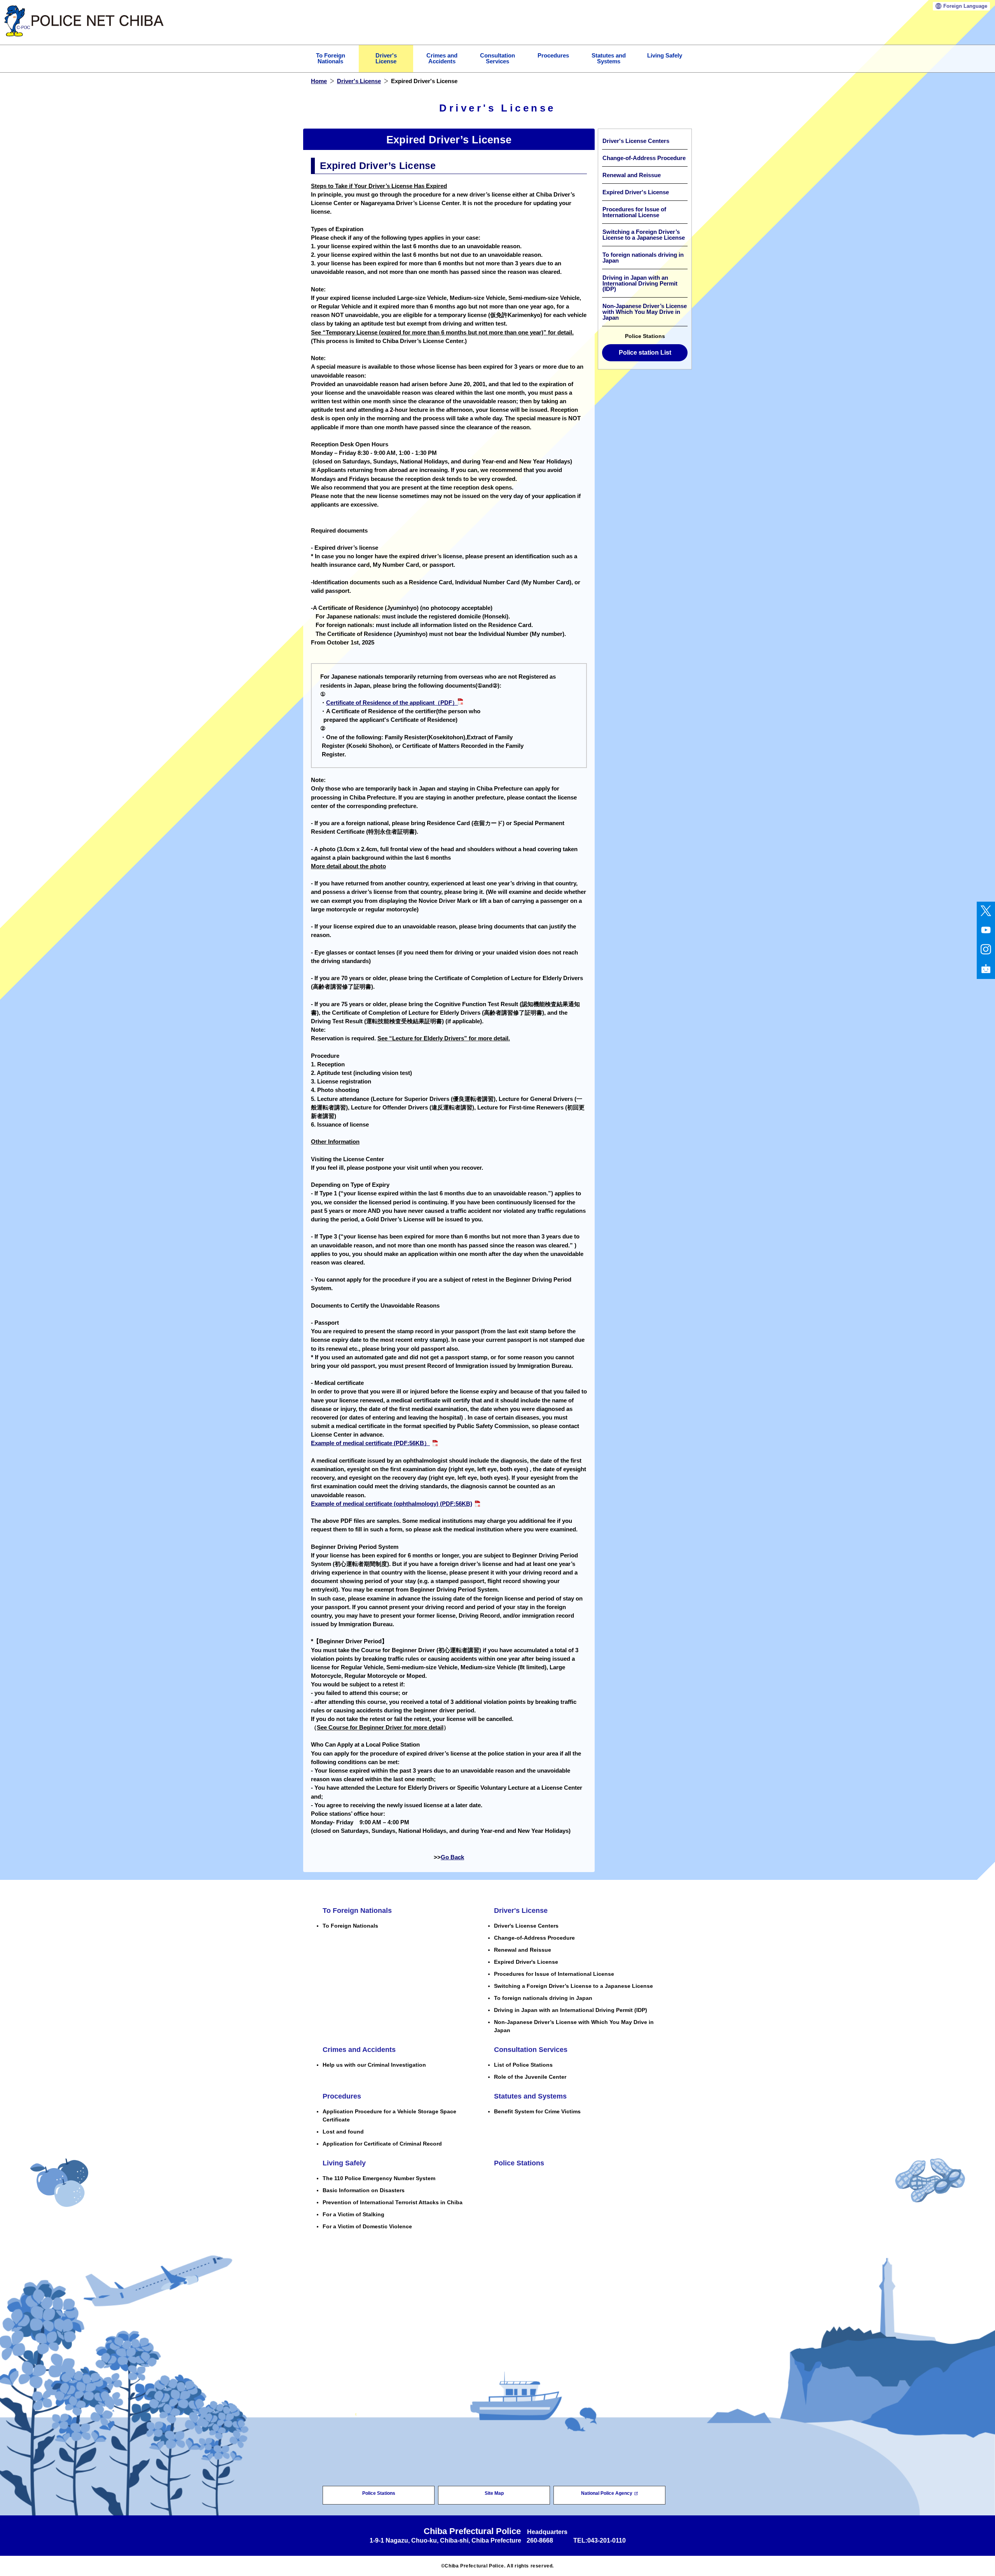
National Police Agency (607, 2493)
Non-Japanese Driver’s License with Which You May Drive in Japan (645, 312)
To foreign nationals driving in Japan (643, 258)
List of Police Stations (523, 2065)
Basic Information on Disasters (364, 2190)
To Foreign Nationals (357, 1911)
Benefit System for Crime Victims (537, 2111)
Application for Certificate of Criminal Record (382, 2144)
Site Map (494, 2493)
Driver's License (359, 81)
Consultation (497, 58)
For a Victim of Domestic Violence (367, 2226)
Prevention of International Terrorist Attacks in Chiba (393, 2202)
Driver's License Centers (636, 141)
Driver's (386, 58)
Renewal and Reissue (632, 175)
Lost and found (343, 2132)
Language (965, 6)
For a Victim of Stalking (353, 2214)
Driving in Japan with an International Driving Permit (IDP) (640, 284)
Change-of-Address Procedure (644, 158)
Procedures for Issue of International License (634, 212)
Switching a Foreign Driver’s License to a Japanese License (644, 235)
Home (319, 81)
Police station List (645, 353)
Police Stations (519, 2163)
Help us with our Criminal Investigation (374, 2065)
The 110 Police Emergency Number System (379, 2178)
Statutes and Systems (530, 2096)
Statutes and (609, 58)
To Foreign (331, 58)
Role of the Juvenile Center (530, 2077)
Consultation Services (531, 2050)
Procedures (553, 56)
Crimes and (442, 58)
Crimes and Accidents (359, 2050)
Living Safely (665, 56)
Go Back (452, 1857)
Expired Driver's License (636, 192)
